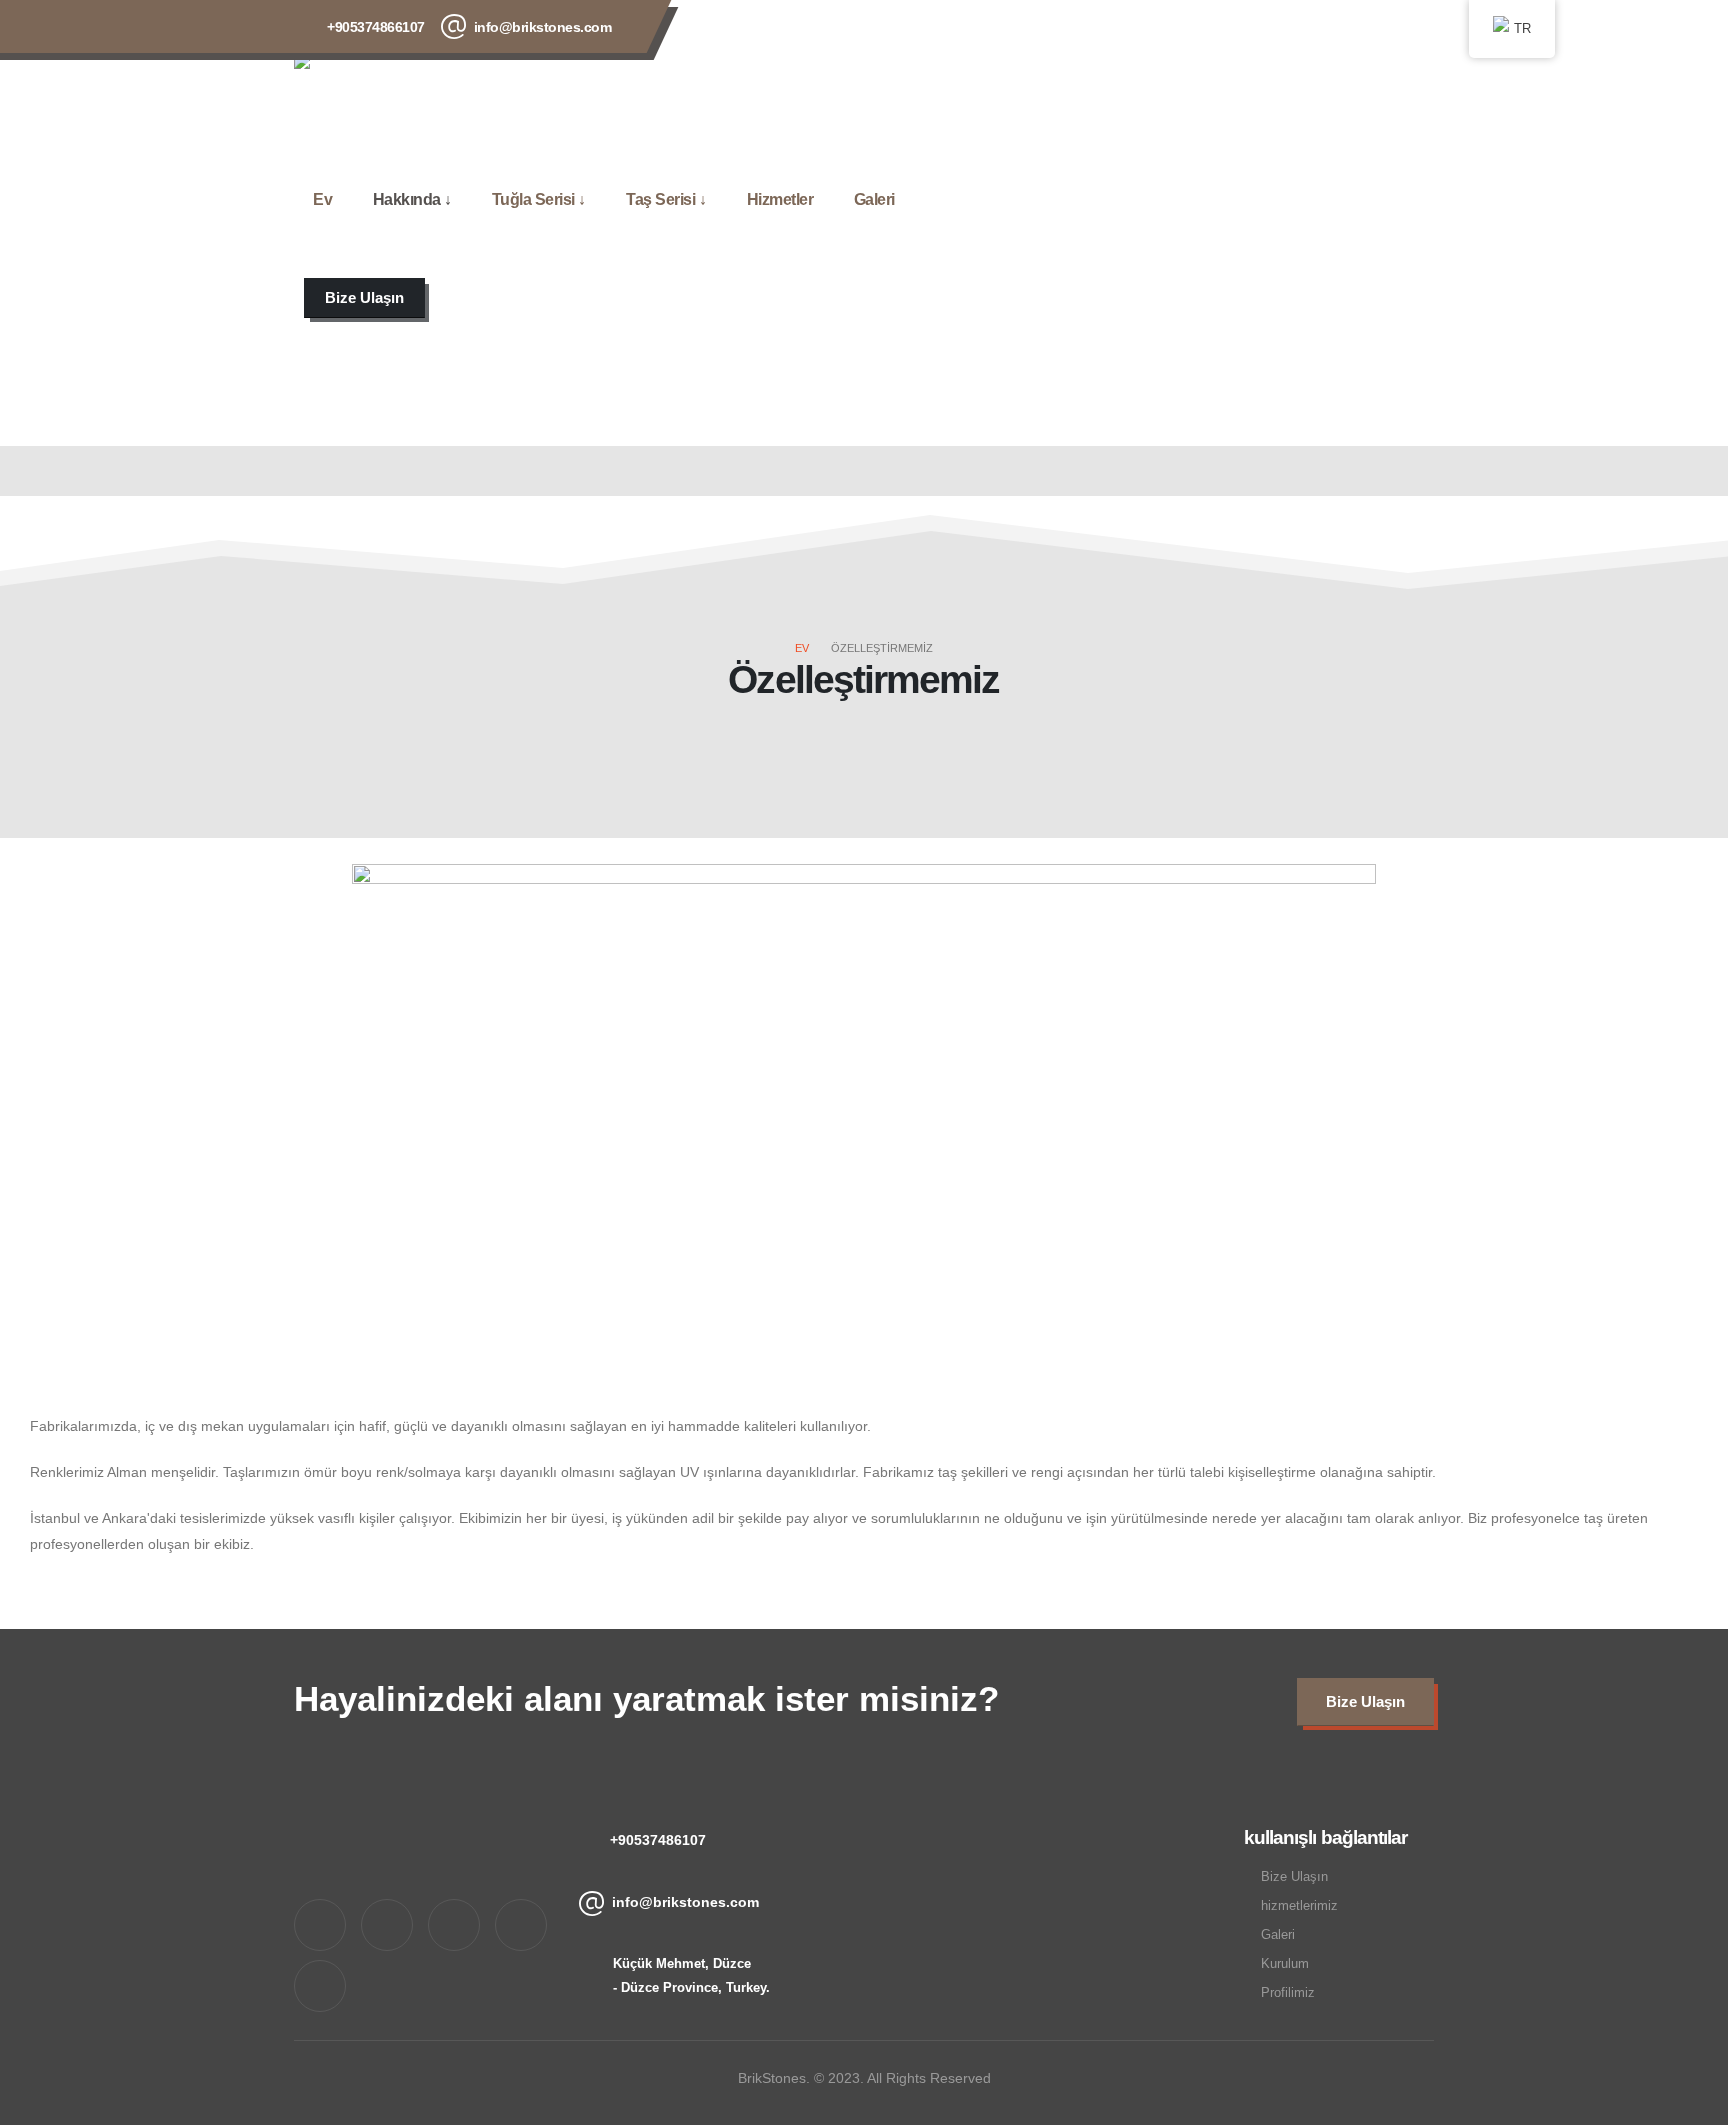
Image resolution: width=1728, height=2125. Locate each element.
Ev (322, 199)
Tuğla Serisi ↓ (539, 199)
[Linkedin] (320, 1986)
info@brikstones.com (543, 27)
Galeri (874, 199)
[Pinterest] (521, 1925)
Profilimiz (1288, 1993)
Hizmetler (780, 199)
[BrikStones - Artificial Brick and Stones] (375, 87)
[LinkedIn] (1393, 24)
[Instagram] (1339, 24)
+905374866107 (376, 27)
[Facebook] (1177, 24)
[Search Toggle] (300, 352)
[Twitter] (1231, 24)
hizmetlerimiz (1299, 1906)
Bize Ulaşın (1294, 1877)
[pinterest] (1285, 24)
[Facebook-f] (387, 1925)
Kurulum (1285, 1964)
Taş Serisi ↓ (666, 199)
